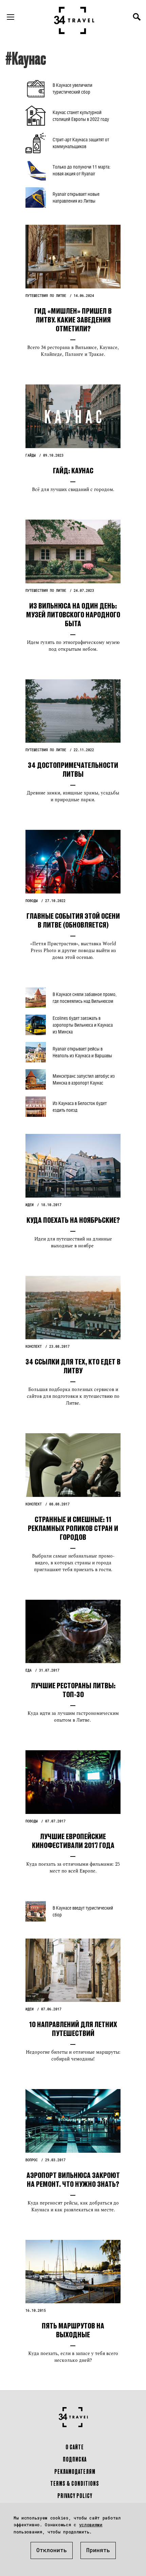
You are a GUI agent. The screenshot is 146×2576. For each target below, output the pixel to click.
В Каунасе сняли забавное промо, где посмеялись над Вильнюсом (85, 998)
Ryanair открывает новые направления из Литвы (76, 197)
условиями (91, 2525)
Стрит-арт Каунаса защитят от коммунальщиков (81, 143)
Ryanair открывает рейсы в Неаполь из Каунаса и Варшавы (82, 1052)
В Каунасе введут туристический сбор (83, 1911)
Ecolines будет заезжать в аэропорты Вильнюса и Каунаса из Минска (83, 1025)
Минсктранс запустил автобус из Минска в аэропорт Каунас (84, 1079)
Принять (98, 2550)
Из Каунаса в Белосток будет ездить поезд (80, 1107)
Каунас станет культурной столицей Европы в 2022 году (81, 116)
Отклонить (52, 2550)
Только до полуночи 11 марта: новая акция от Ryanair (81, 170)
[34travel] (74, 20)
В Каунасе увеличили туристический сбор (72, 88)
